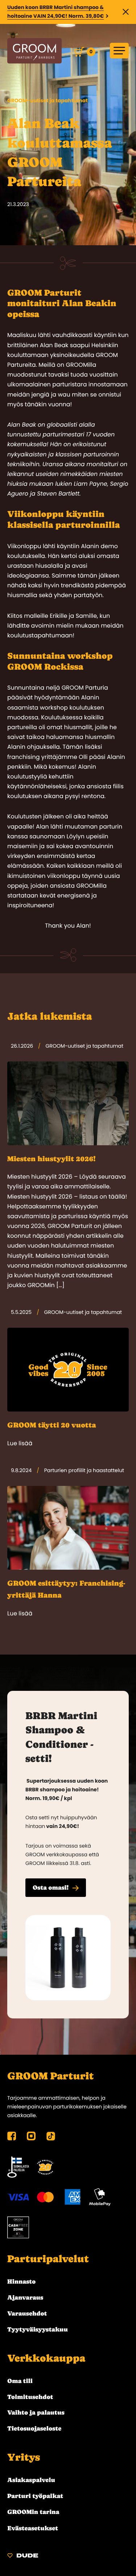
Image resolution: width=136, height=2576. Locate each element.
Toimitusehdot (30, 2397)
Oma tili (20, 2381)
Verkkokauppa (46, 2358)
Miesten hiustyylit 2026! (51, 1159)
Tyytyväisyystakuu (38, 2329)
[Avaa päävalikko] (119, 51)
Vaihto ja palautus (36, 2412)
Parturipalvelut (48, 2259)
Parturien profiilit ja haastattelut (84, 1470)
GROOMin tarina (33, 2512)
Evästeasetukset (33, 2528)
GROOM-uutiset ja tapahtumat (48, 100)
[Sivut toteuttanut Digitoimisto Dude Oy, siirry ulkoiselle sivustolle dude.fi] (23, 2557)
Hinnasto (21, 2281)
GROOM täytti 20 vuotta (52, 1425)
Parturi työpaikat (35, 2496)
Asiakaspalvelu (31, 2480)
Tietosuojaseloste (34, 2428)
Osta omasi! (51, 1887)
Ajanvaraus (25, 2297)
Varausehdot (27, 2313)
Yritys (24, 2457)
